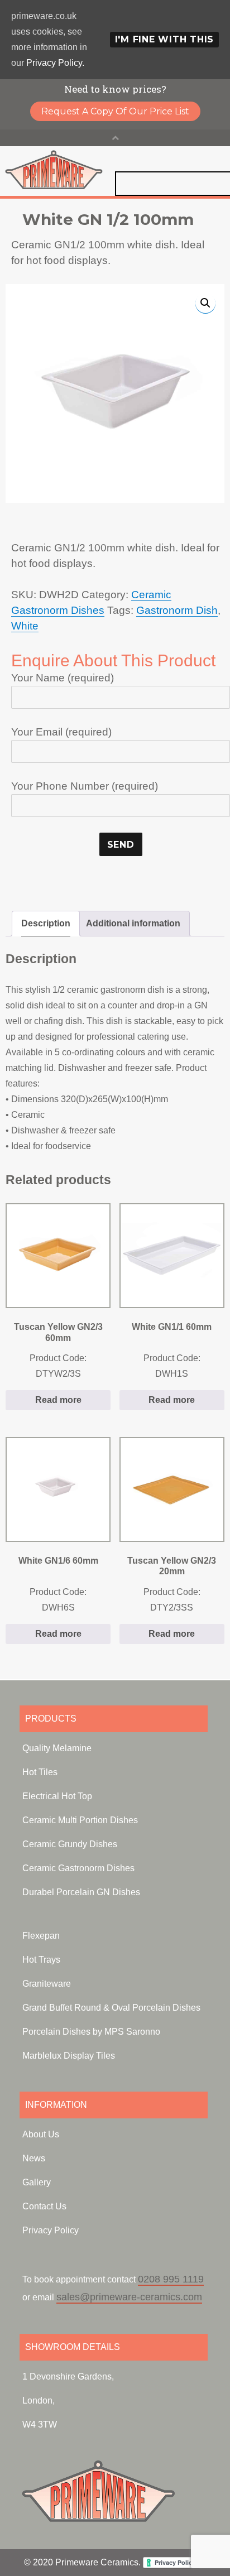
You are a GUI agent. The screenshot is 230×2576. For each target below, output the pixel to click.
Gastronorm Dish (177, 610)
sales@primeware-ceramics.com (129, 2297)
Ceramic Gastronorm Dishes (78, 1868)
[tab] (46, 924)
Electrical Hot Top (57, 1796)
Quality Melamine (57, 1748)
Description (46, 923)
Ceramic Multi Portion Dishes (80, 1820)
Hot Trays (41, 1960)
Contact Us (44, 2206)
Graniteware (47, 1984)
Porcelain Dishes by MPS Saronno (91, 2032)
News (34, 2158)
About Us (41, 2134)
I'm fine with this (165, 39)
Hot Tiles (40, 1772)
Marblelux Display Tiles (69, 2056)
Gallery (37, 2182)
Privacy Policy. (55, 63)
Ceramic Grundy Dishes (70, 1844)
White (25, 626)
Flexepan (41, 1936)
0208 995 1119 (171, 2279)
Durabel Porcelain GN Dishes (81, 1892)
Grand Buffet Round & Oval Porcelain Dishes (111, 2008)
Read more (58, 1400)
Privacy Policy (51, 2230)
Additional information (133, 923)
